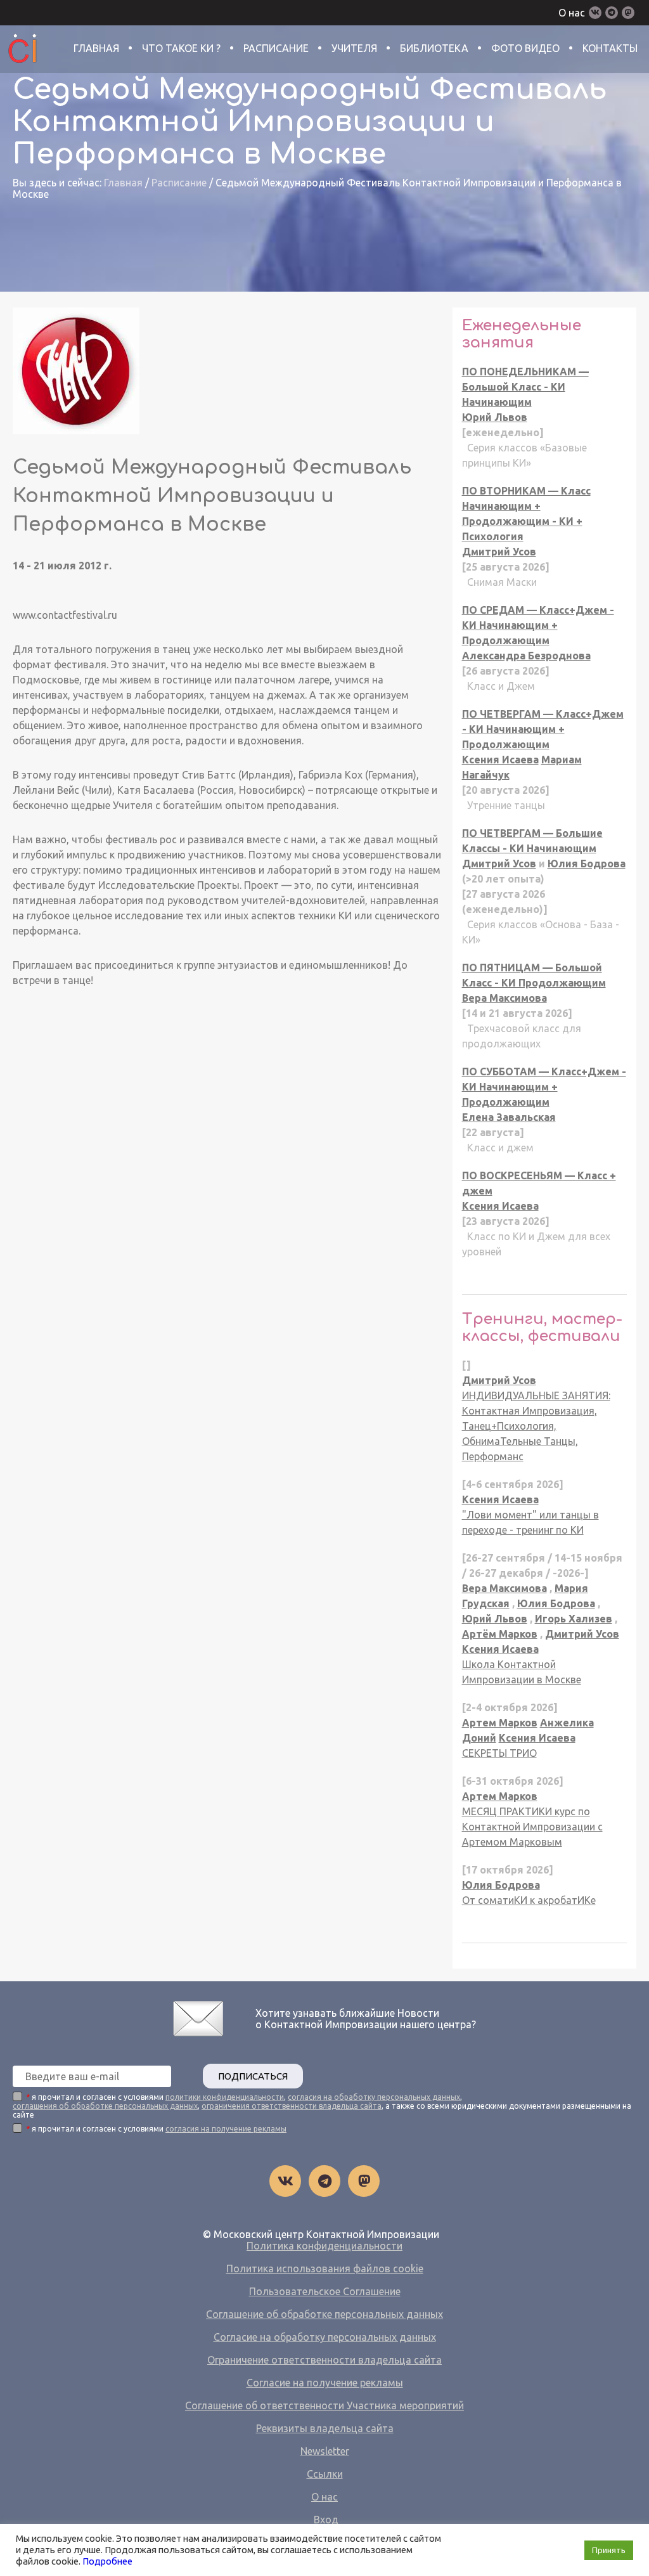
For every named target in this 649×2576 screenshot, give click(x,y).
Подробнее (107, 2561)
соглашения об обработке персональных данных (105, 2106)
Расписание (276, 48)
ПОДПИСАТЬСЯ (253, 2076)
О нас (572, 13)
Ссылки (325, 2474)
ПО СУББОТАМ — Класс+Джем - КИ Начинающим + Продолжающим (544, 1087)
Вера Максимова (504, 998)
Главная (96, 48)
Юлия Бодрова (587, 864)
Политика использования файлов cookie (325, 2269)
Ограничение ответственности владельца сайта (324, 2360)
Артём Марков (500, 1634)
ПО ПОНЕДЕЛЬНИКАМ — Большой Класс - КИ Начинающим (525, 387)
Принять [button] (609, 2550)
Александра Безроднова (526, 656)
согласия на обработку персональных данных (374, 2097)
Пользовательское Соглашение (325, 2291)
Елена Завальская (509, 1117)
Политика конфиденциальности (324, 2246)
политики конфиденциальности (225, 2097)
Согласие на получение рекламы (325, 2383)
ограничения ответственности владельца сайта (292, 2106)
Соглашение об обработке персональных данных (324, 2314)
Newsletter (325, 2451)
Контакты (610, 48)
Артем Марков (500, 1723)
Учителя (354, 48)
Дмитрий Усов (499, 552)
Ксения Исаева (500, 760)
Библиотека (434, 48)
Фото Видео (525, 48)
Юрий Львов (495, 417)
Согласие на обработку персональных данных (325, 2337)
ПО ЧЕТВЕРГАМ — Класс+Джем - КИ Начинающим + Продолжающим (543, 729)
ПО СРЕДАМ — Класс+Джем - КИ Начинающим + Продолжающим (538, 625)
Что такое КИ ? (181, 48)
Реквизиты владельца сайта (325, 2428)
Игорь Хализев (574, 1619)
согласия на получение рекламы (226, 2129)
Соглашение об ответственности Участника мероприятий (324, 2405)
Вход (326, 2520)
